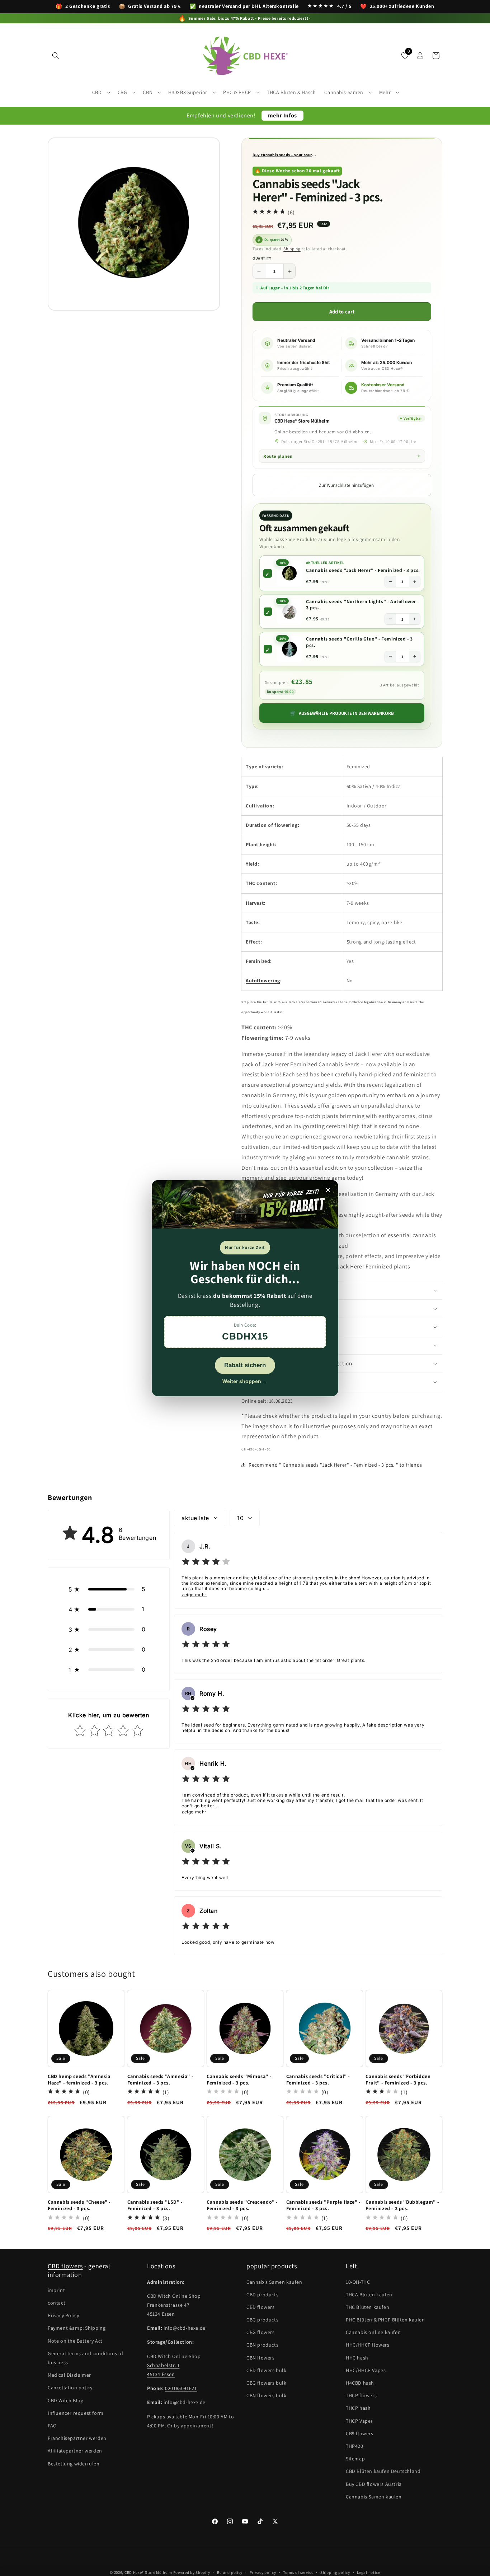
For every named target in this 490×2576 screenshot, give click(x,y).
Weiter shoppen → (245, 1381)
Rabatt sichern (245, 1365)
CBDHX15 (245, 1336)
